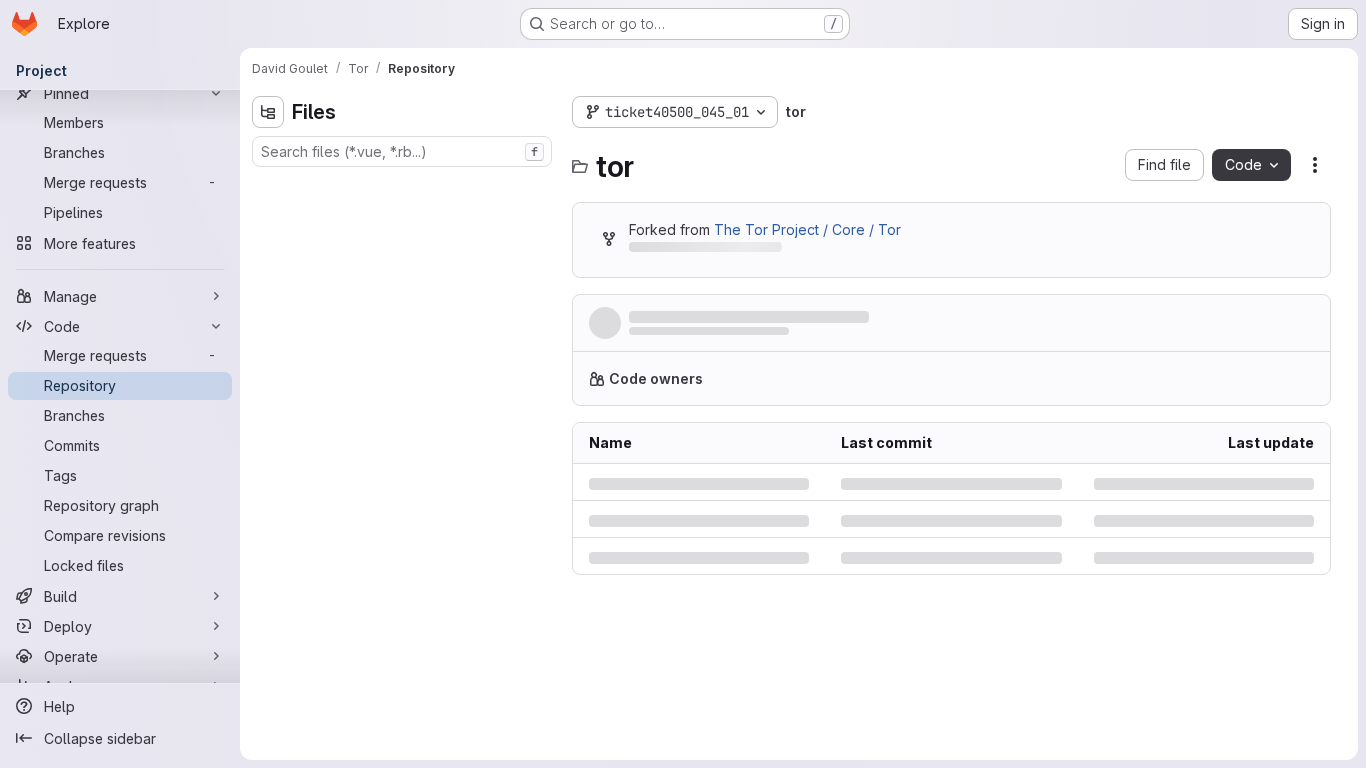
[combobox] (402, 151)
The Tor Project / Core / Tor (807, 229)
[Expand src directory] (268, 347)
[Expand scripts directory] (268, 315)
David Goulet (667, 336)
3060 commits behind (700, 250)
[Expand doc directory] (268, 251)
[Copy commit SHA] (1218, 327)
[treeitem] (404, 187)
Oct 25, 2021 (800, 336)
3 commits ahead (834, 250)
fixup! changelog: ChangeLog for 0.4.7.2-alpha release (822, 317)
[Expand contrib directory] (268, 219)
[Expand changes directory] (268, 187)
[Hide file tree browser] (268, 112)
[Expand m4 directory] (268, 283)
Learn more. (1177, 386)
